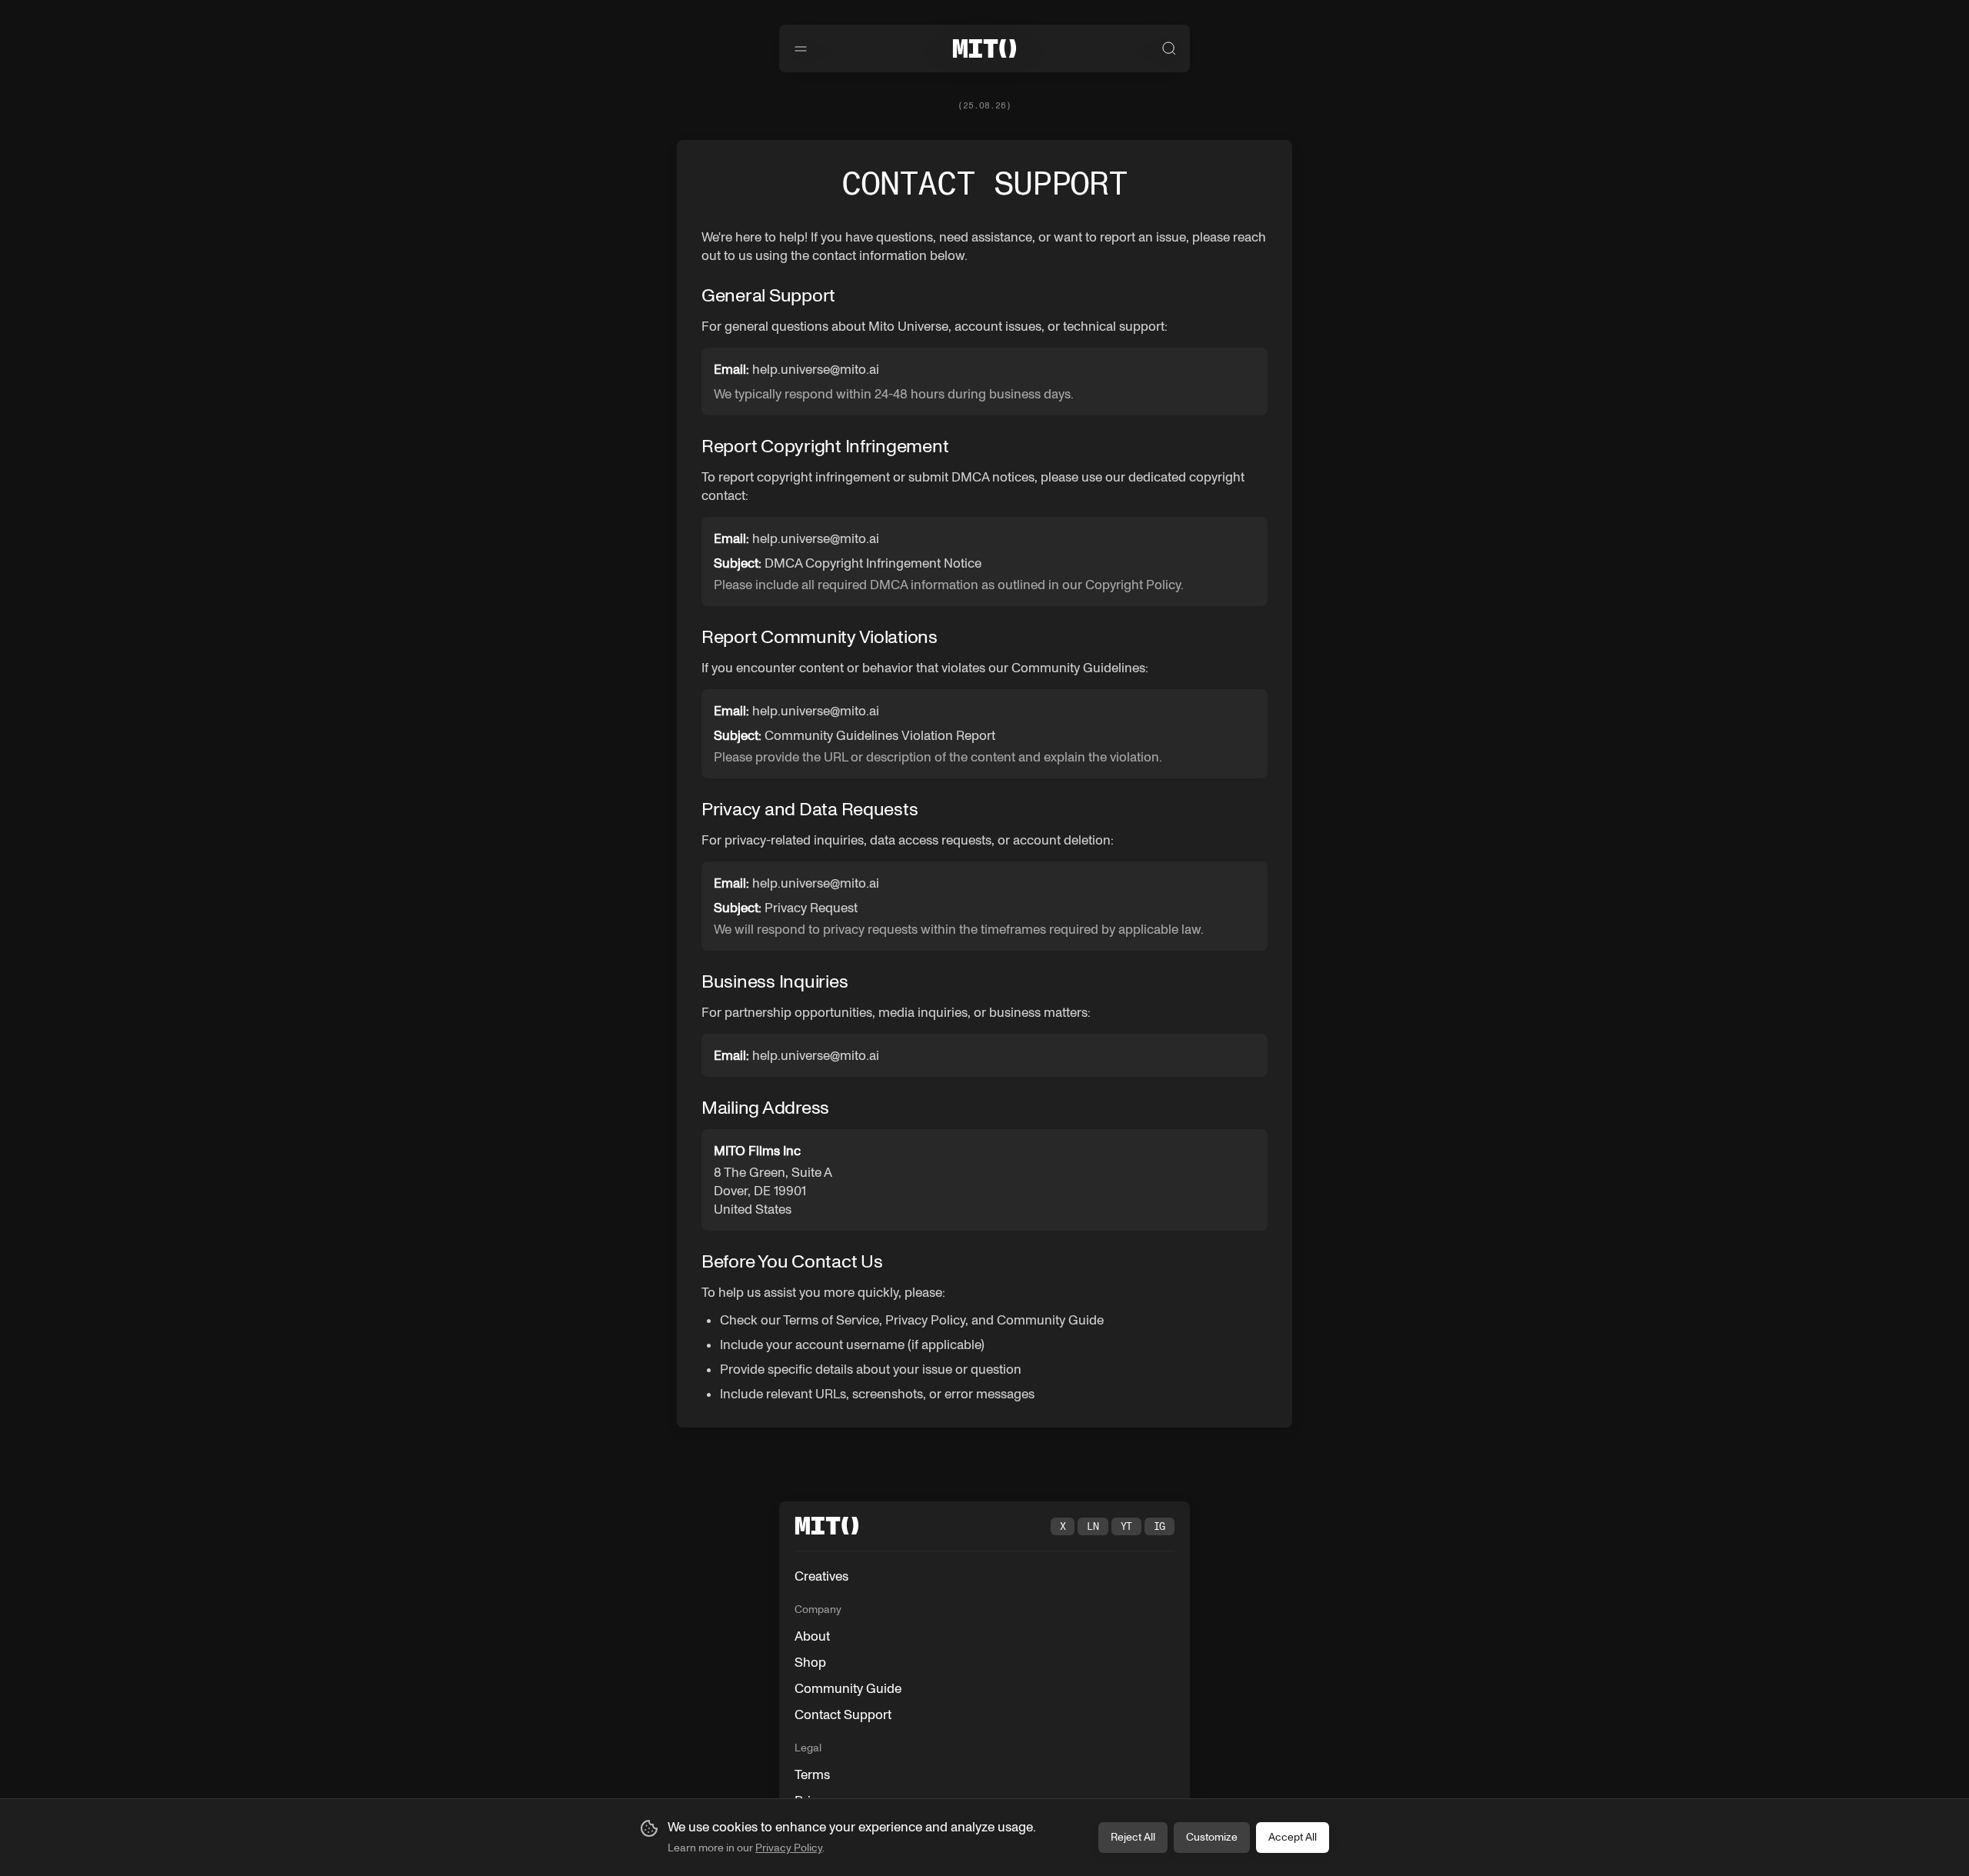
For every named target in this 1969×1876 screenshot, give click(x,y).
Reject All (1133, 1837)
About (812, 1636)
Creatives (821, 1576)
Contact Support (843, 1714)
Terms (812, 1774)
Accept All (1293, 1837)
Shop (810, 1662)
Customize (1212, 1837)
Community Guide (848, 1688)
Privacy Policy (789, 1848)
